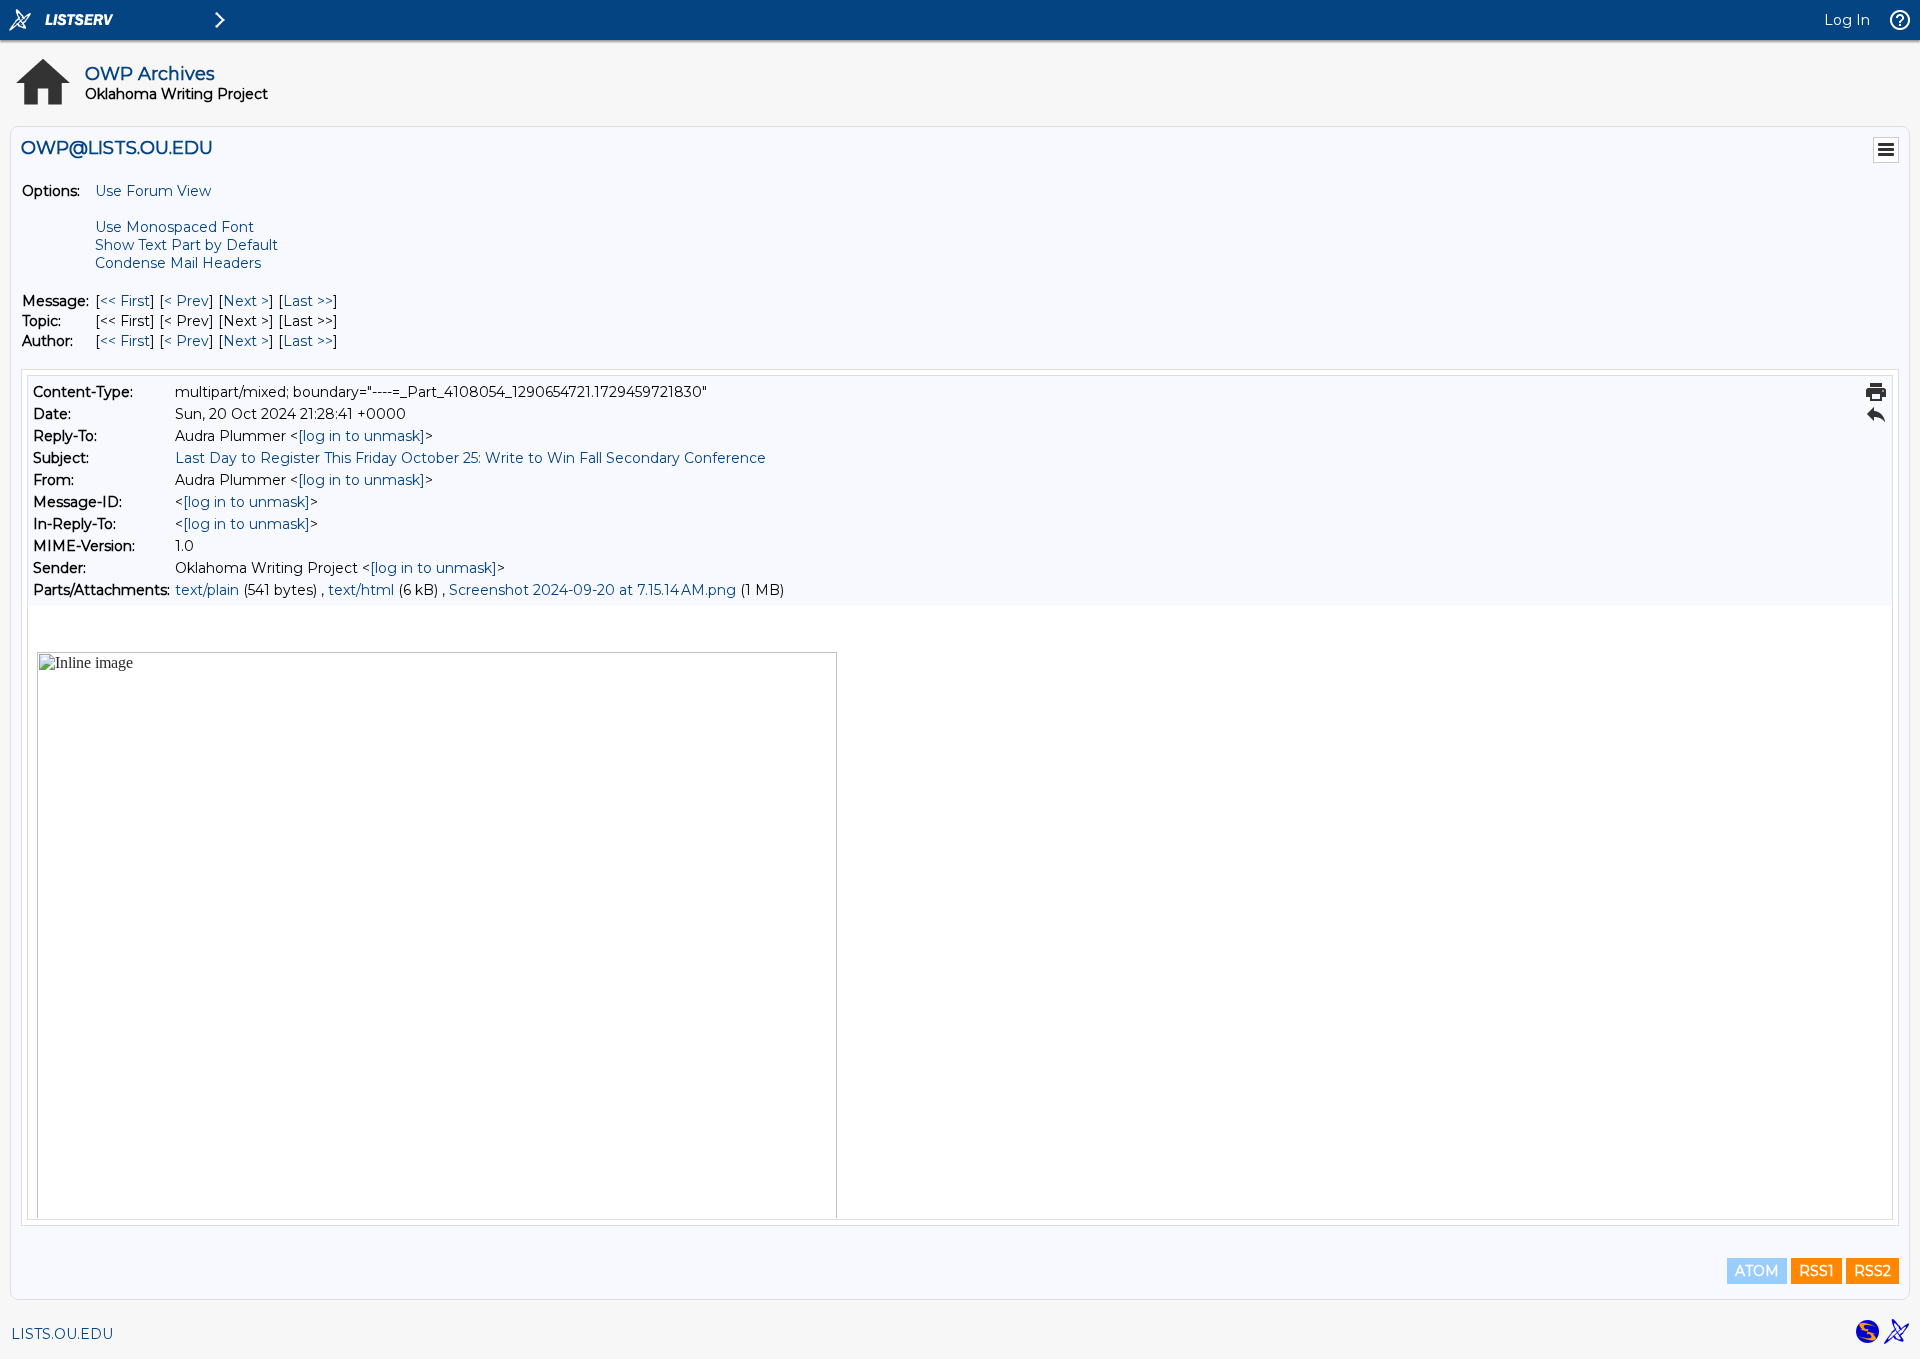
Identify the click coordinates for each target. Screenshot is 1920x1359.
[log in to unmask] (361, 436)
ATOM (1757, 1271)
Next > (246, 301)
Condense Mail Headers (178, 263)
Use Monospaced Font (174, 227)
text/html (361, 590)
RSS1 (1816, 1271)
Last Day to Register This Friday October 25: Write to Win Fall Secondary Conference (470, 458)
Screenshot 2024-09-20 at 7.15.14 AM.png (592, 590)
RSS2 (1872, 1271)
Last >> (308, 301)
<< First (125, 301)
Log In (1847, 20)
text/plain (207, 590)
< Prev (186, 301)
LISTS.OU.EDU (62, 1334)
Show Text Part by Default (186, 245)
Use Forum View (153, 191)
